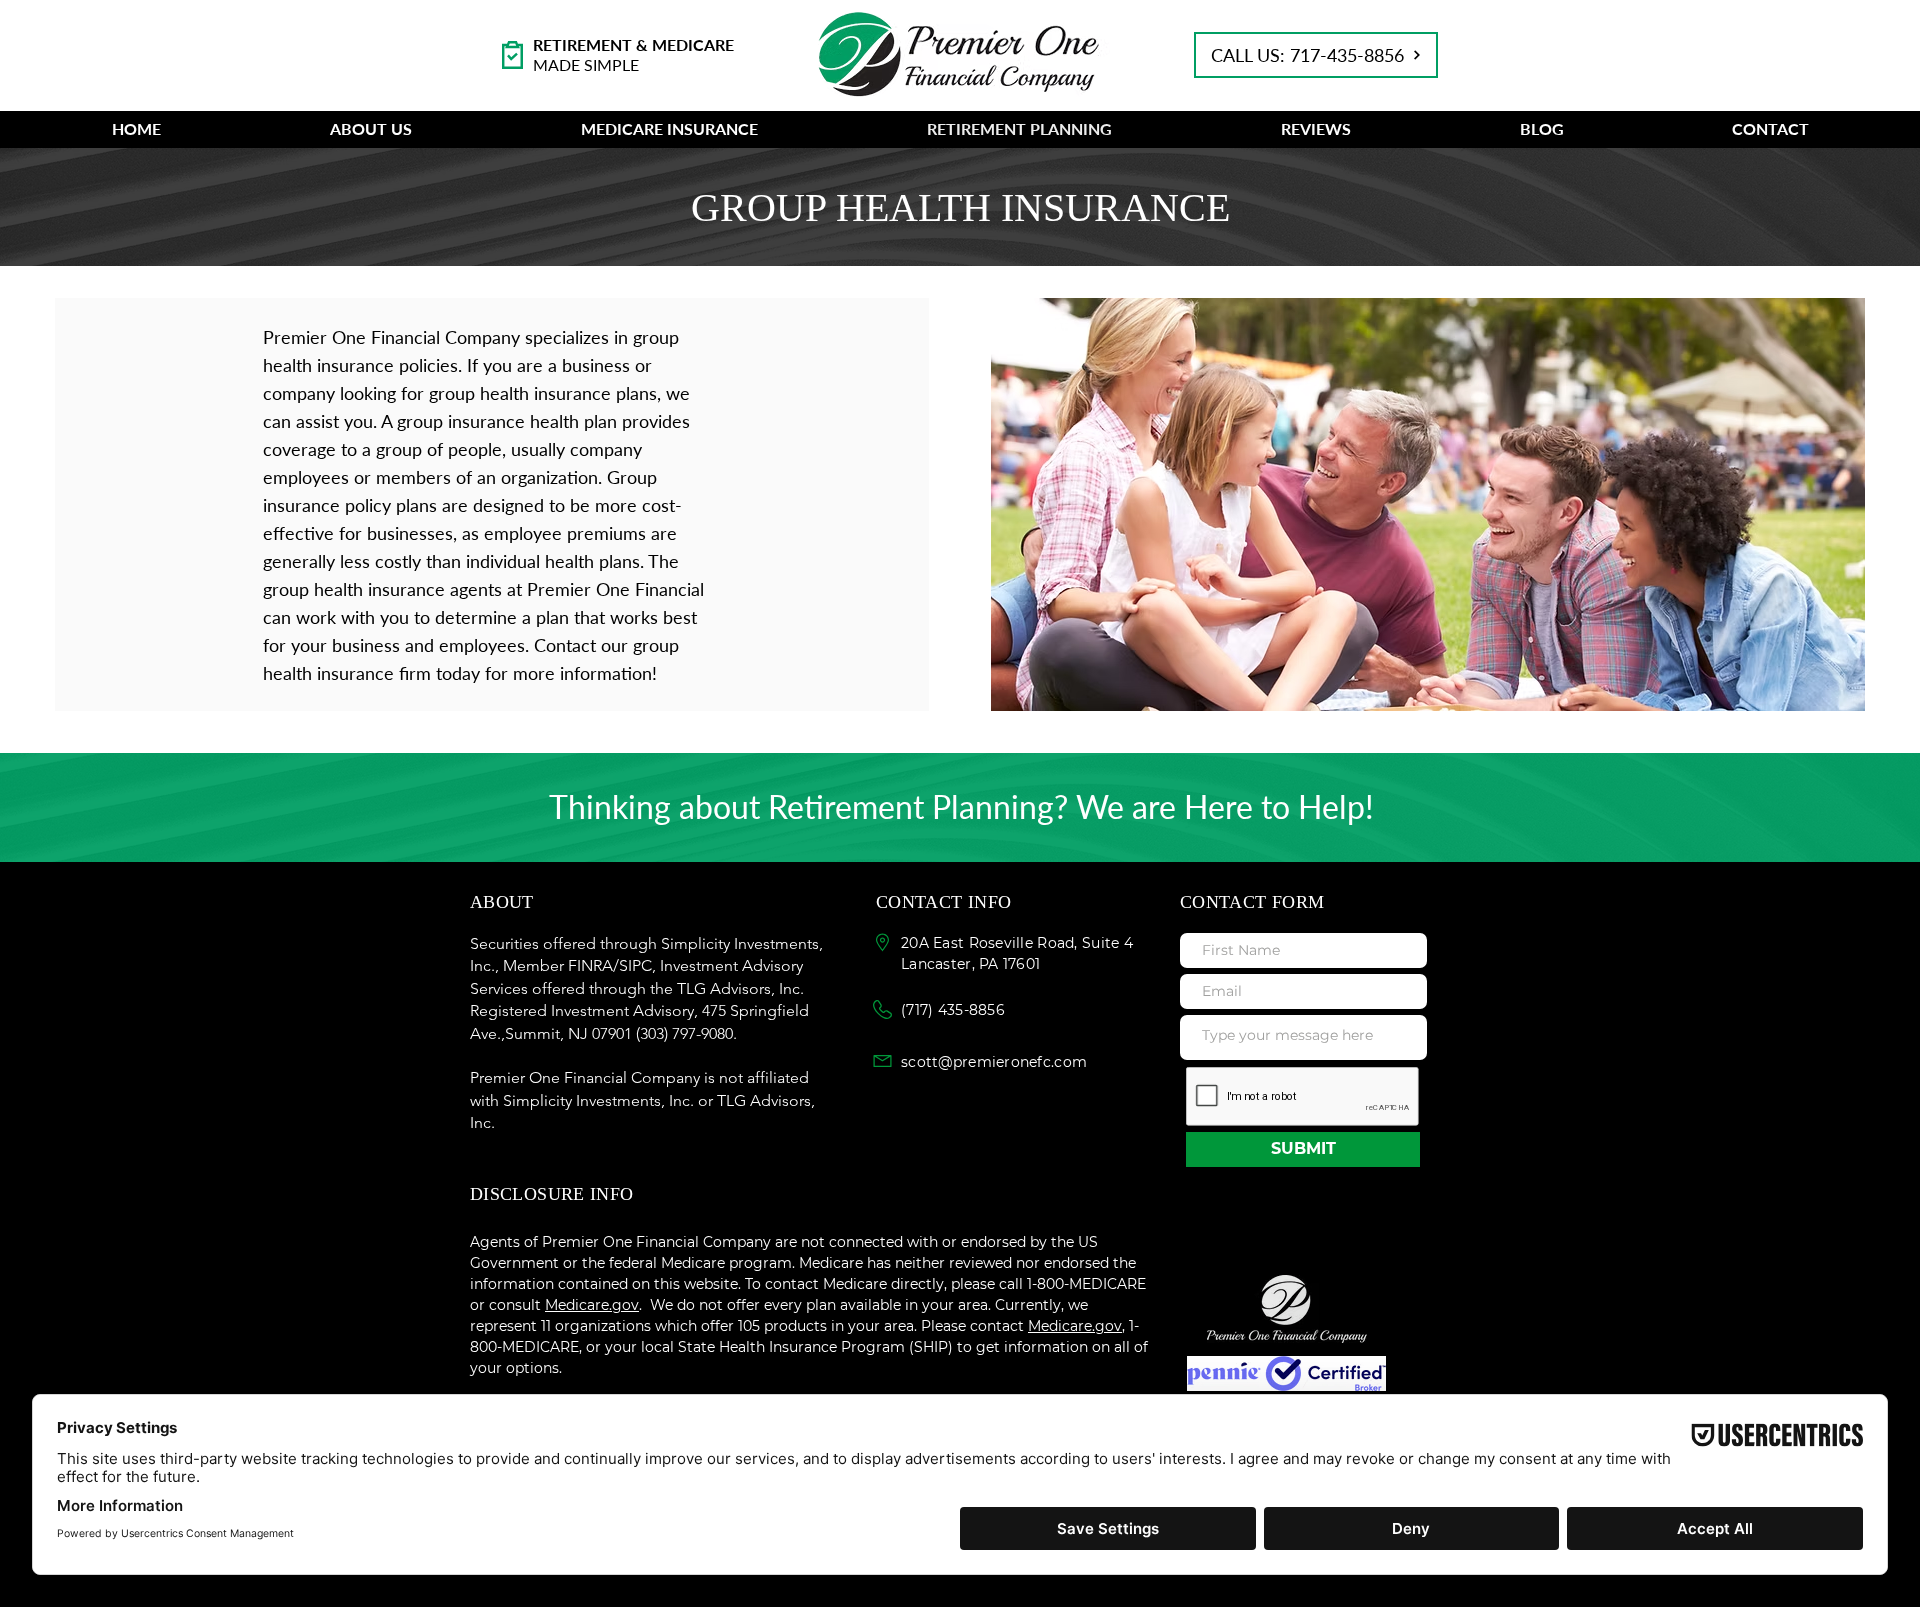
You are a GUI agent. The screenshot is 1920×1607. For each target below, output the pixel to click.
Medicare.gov (1075, 1326)
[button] (370, 129)
